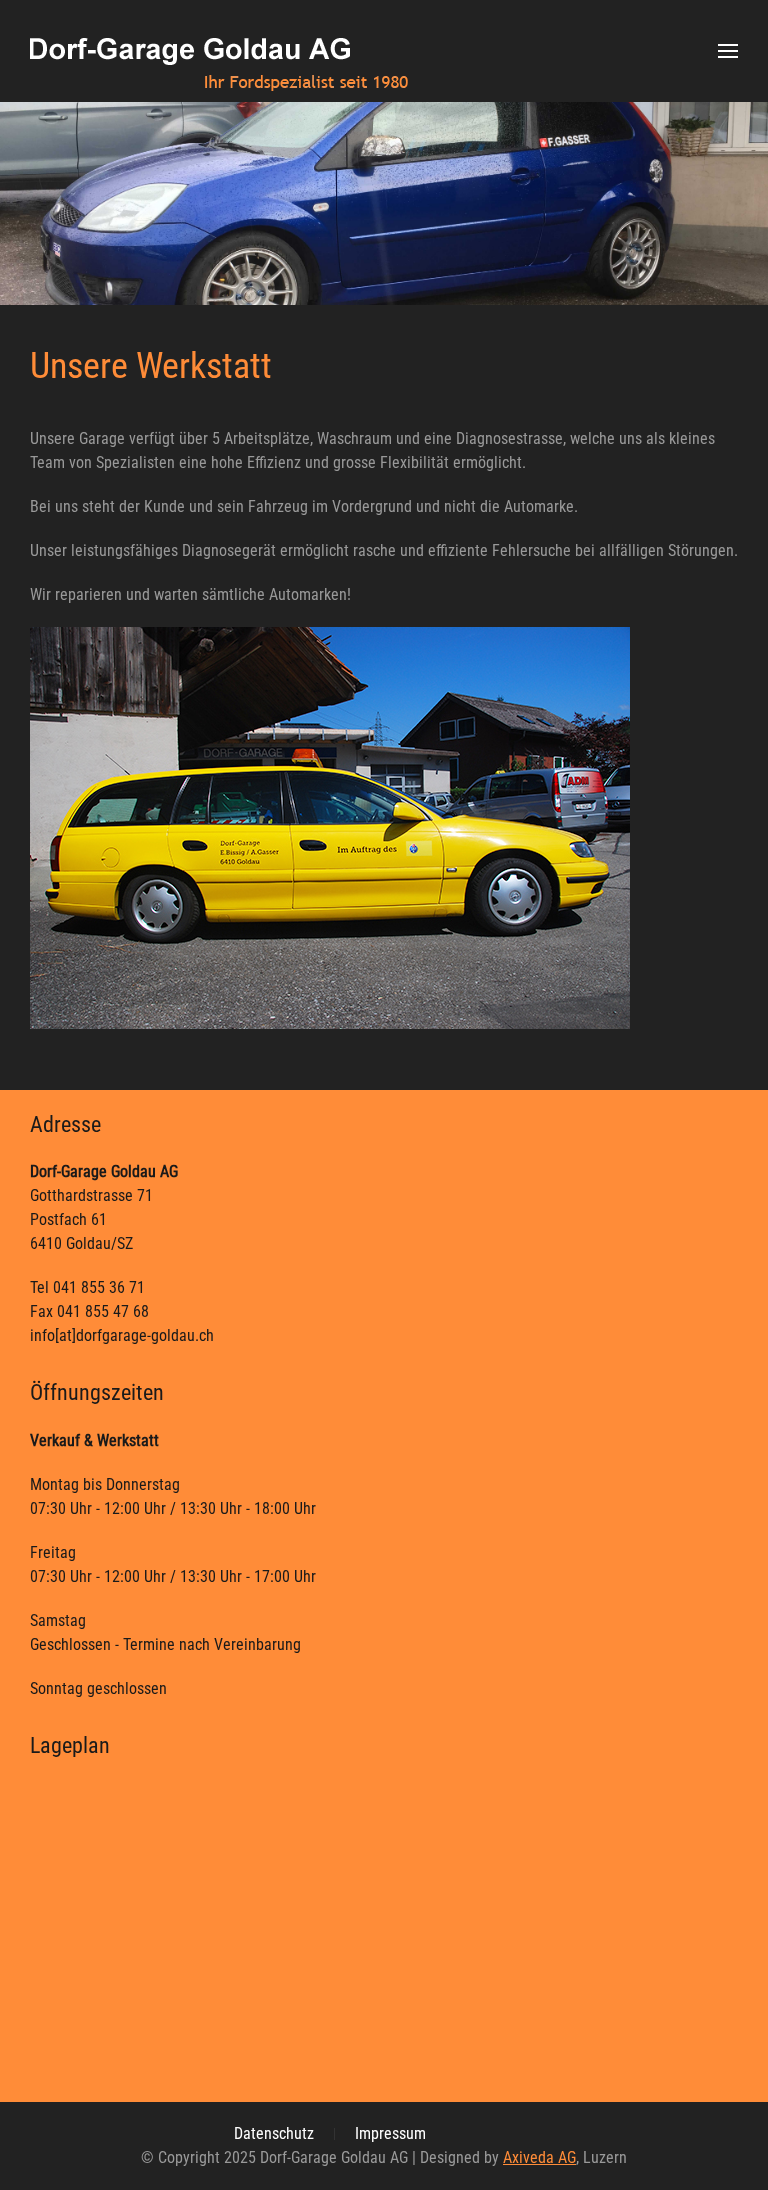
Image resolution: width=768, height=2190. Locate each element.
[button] (728, 51)
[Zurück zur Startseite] (219, 51)
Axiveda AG (539, 2157)
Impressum (390, 2133)
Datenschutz (274, 2133)
